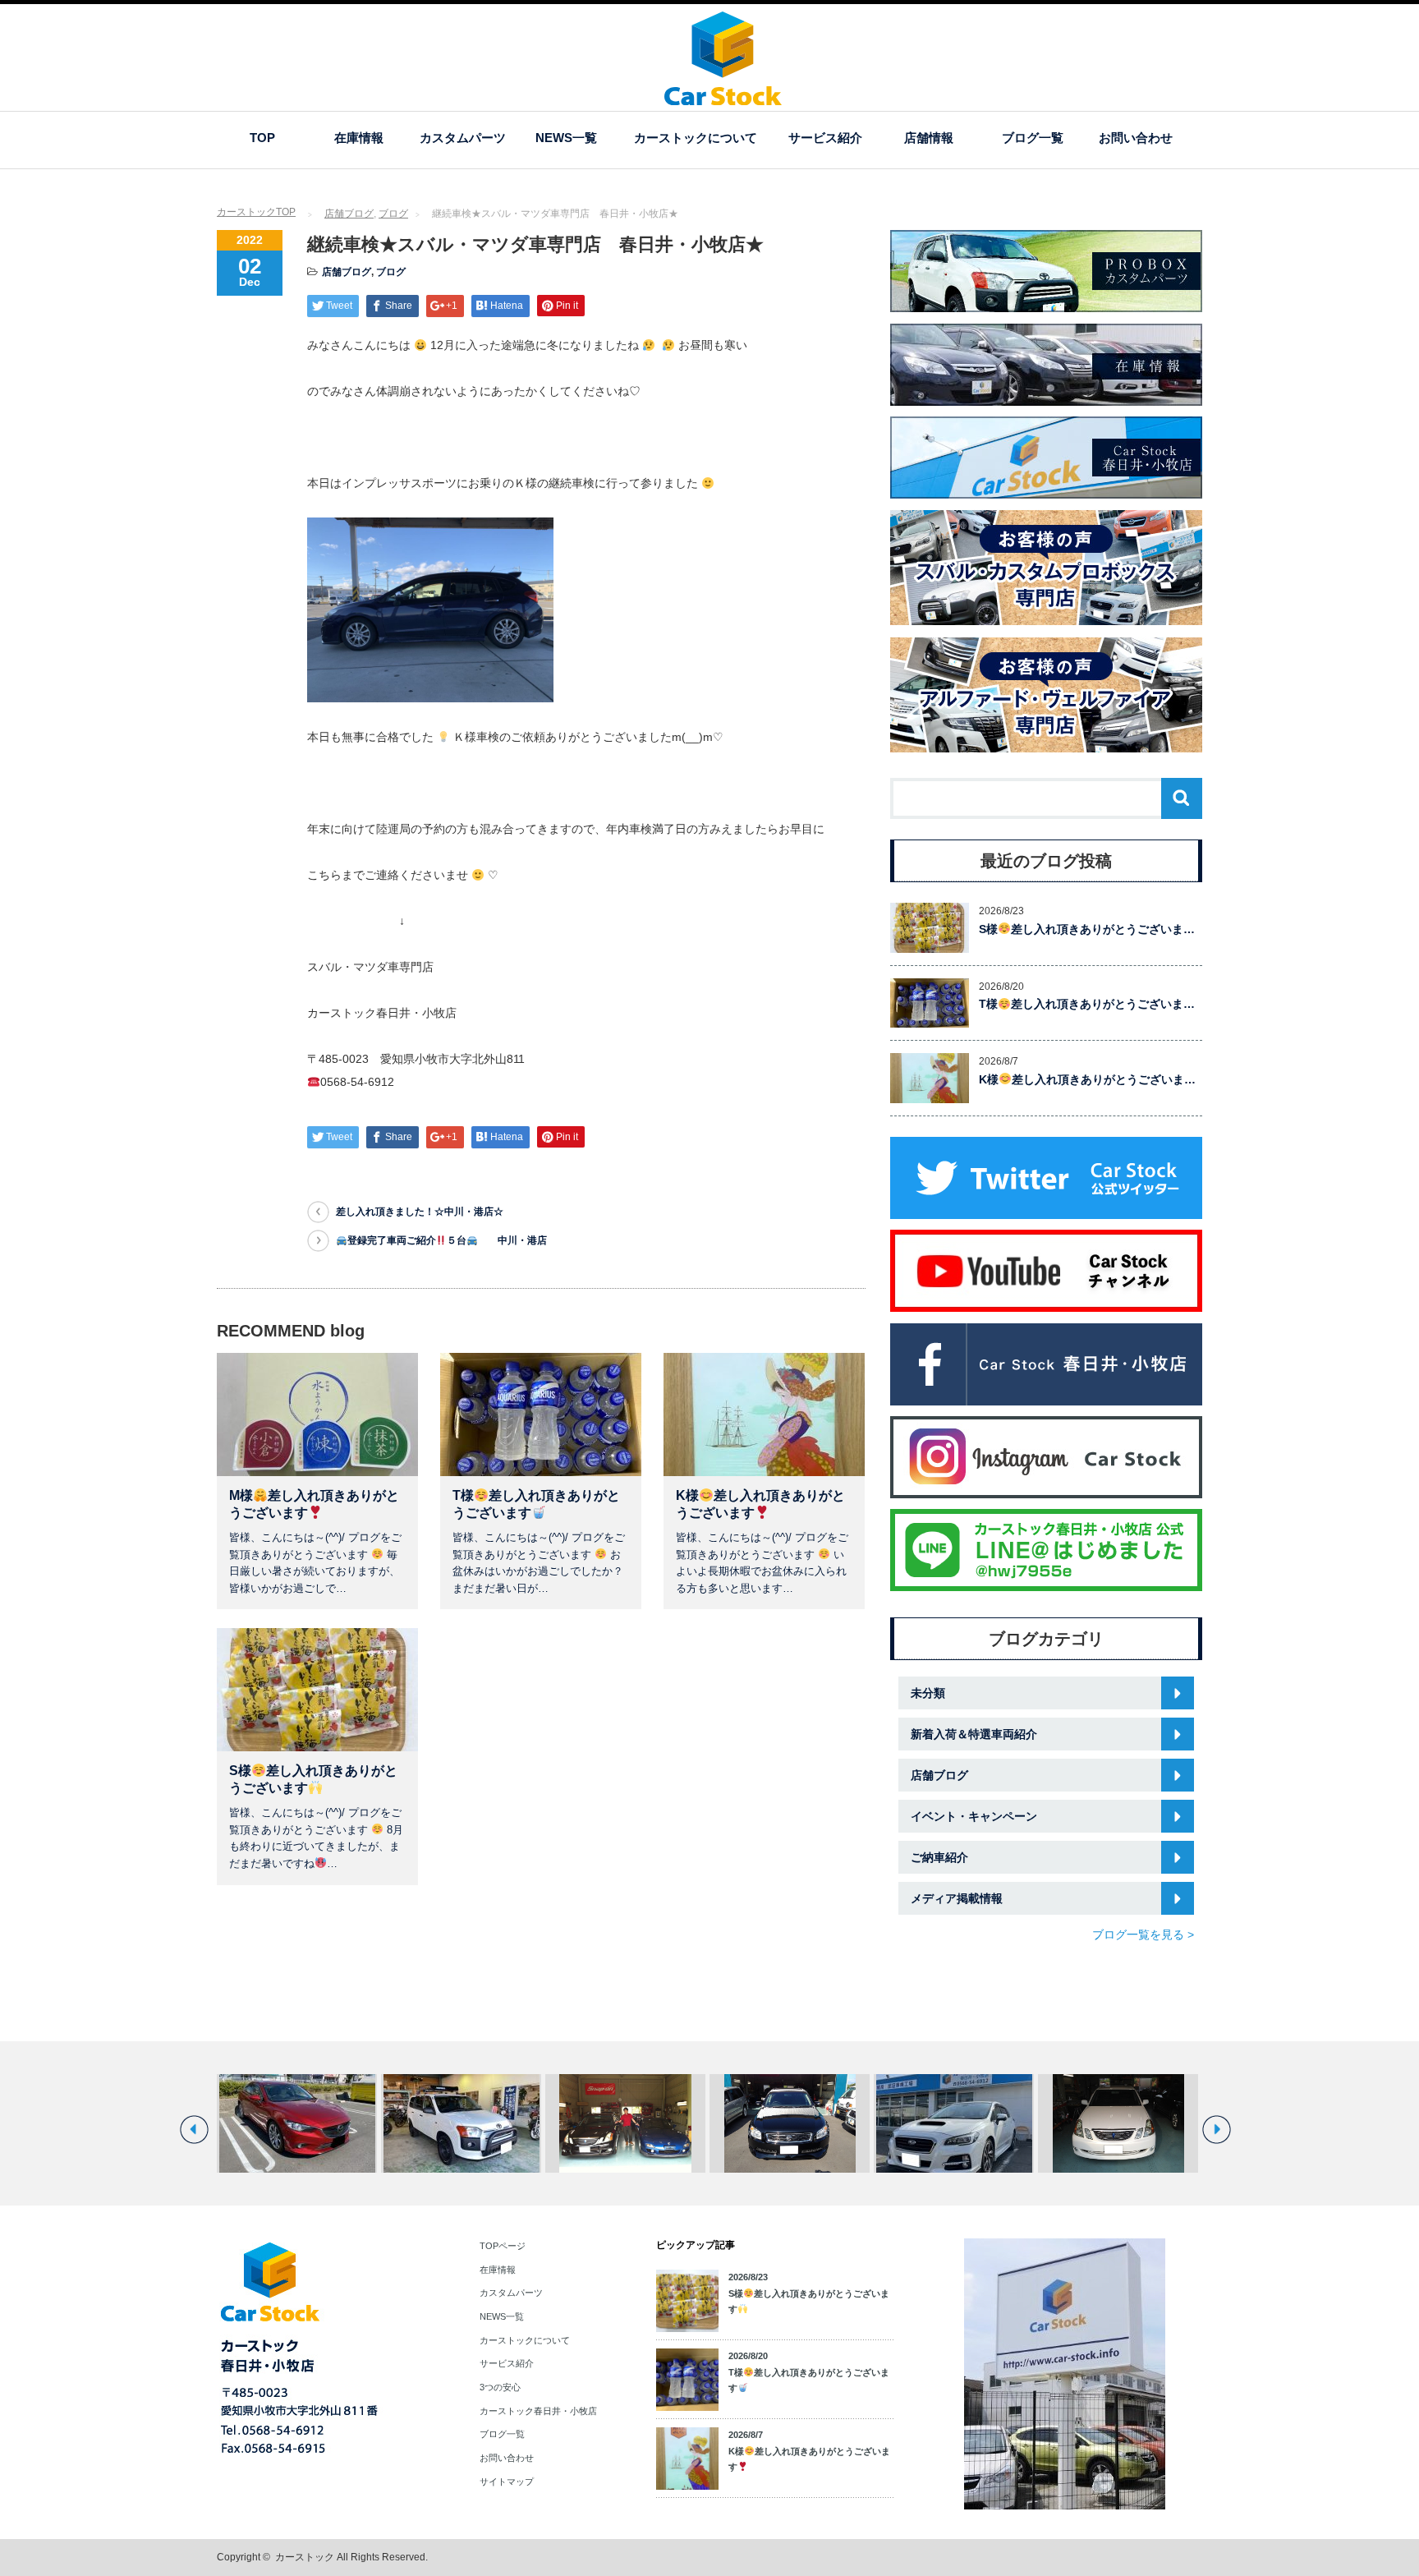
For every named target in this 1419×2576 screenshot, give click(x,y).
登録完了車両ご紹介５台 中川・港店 (447, 1240)
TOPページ (503, 2246)
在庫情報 (359, 138)
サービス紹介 (825, 138)
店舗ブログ (349, 214)
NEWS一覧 (566, 138)
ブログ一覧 (1033, 138)
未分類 (928, 1693)
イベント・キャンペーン (974, 1816)
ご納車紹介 (939, 1857)
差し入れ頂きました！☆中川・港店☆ (420, 1212)
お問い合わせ (1136, 138)
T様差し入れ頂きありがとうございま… (1087, 1004)
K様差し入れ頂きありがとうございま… (1087, 1079)
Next (1217, 2130)
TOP (262, 138)
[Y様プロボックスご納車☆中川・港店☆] (461, 2123)
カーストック (305, 2557)
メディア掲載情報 (957, 1898)
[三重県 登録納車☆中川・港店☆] (297, 2123)
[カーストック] (723, 97)
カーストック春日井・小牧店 (538, 2411)
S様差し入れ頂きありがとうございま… (1087, 929)
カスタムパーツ (463, 138)
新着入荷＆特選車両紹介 (974, 1734)
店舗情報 (929, 138)
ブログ (393, 214)
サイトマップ (507, 2482)
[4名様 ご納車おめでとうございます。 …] (954, 2123)
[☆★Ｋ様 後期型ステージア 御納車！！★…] (790, 2123)
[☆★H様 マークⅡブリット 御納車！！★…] (625, 2123)
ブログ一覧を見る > (1143, 1934)
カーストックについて (696, 138)
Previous (194, 2130)
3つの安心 (500, 2387)
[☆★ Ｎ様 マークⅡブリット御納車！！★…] (1118, 2123)
